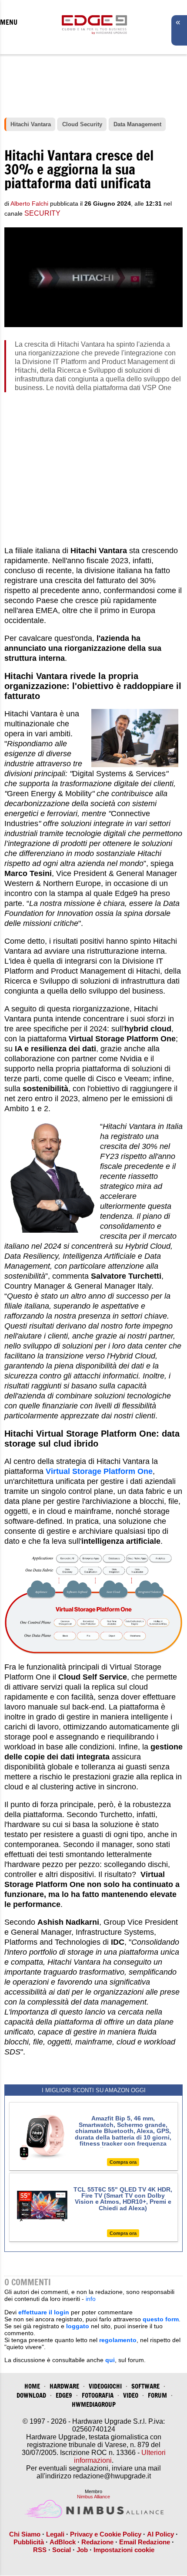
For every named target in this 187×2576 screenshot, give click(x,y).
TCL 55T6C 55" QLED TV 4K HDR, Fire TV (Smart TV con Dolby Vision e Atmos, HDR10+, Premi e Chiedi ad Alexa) (123, 2199)
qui (110, 2360)
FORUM (157, 2395)
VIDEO (131, 2395)
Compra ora (123, 2162)
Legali (55, 2534)
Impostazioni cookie (124, 2550)
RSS (40, 2550)
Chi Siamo (25, 2534)
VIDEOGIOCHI (105, 2386)
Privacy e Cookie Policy (106, 2534)
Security (42, 213)
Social (62, 2550)
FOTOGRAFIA (98, 2395)
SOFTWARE (145, 2386)
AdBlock (63, 2542)
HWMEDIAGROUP (94, 2404)
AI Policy (160, 2534)
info (91, 2299)
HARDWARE (64, 2386)
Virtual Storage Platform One (99, 1471)
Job (82, 2550)
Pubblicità (29, 2542)
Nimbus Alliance (93, 2497)
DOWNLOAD (31, 2395)
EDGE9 (64, 2395)
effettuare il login (44, 2312)
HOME (32, 2386)
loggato (78, 2326)
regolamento (118, 2340)
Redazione (97, 2542)
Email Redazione (145, 2542)
